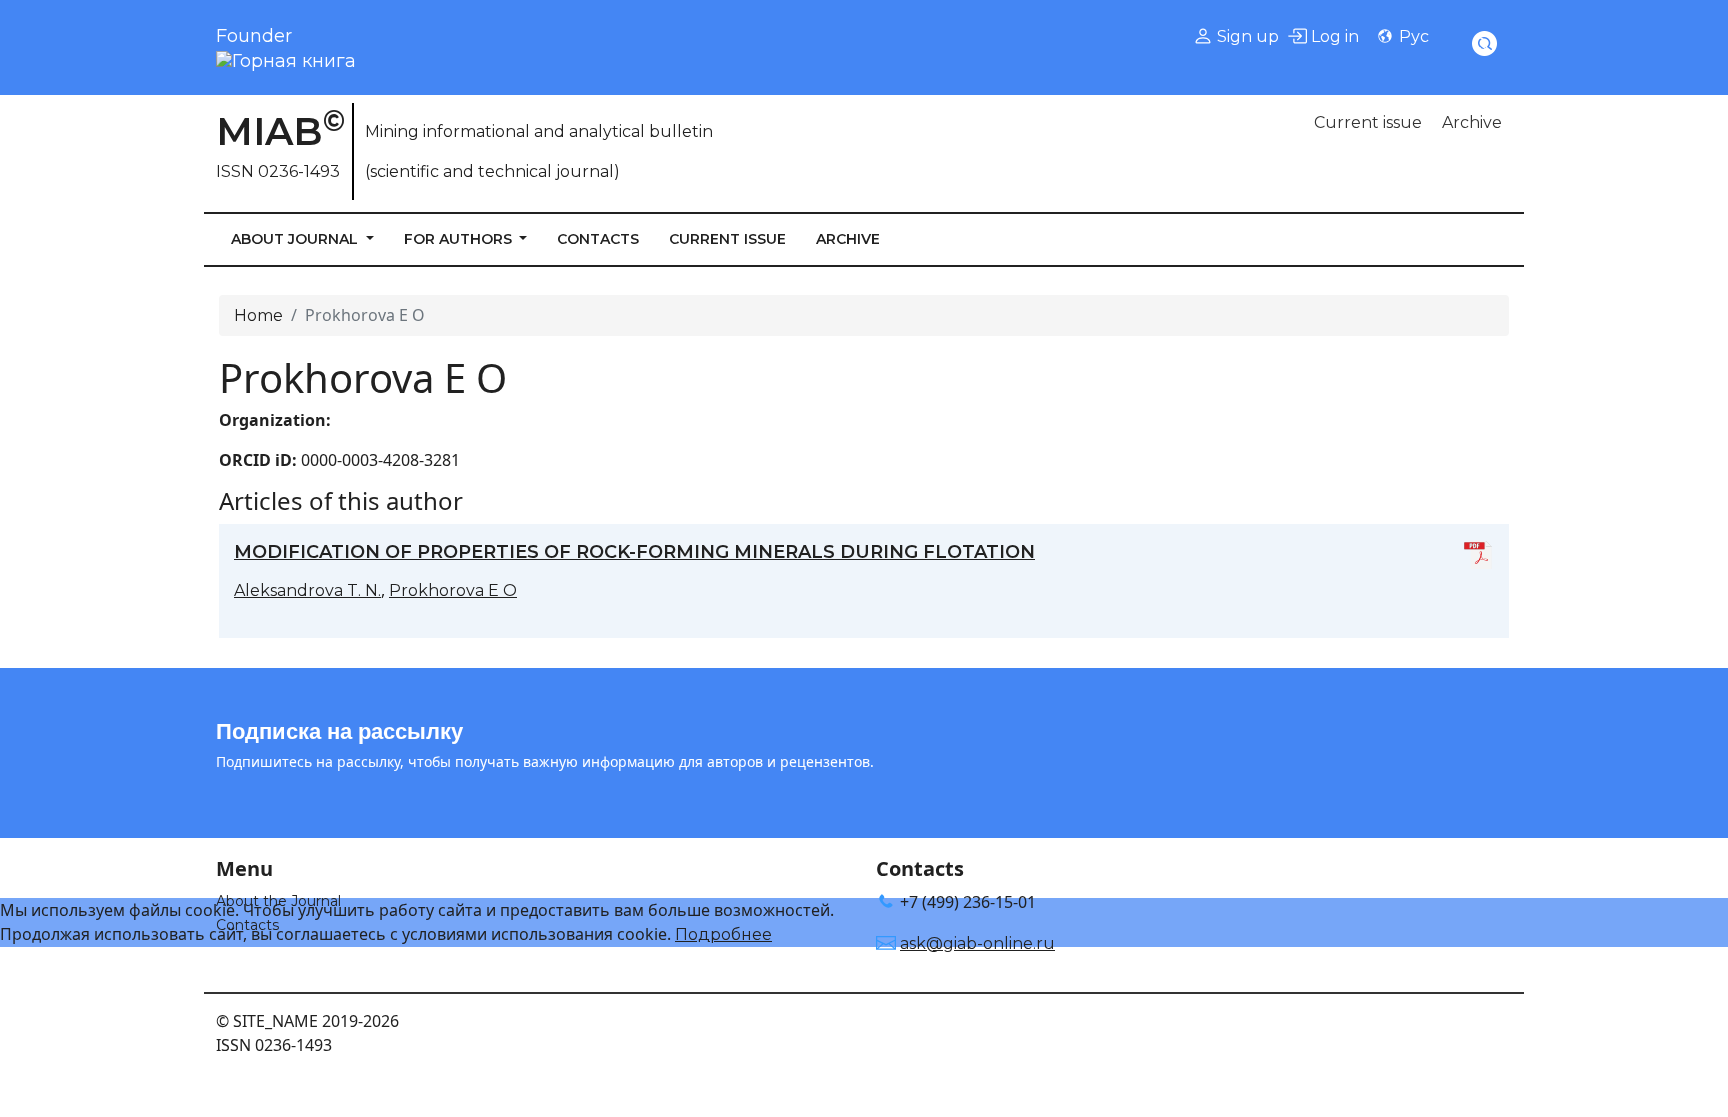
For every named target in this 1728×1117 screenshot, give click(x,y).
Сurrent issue (1368, 122)
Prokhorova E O (453, 590)
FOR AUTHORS (460, 239)
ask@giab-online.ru (977, 943)
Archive (1472, 122)
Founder (254, 36)
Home (258, 315)
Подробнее (723, 934)
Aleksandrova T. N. (307, 590)
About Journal (296, 239)
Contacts (598, 239)
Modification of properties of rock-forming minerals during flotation (634, 552)
